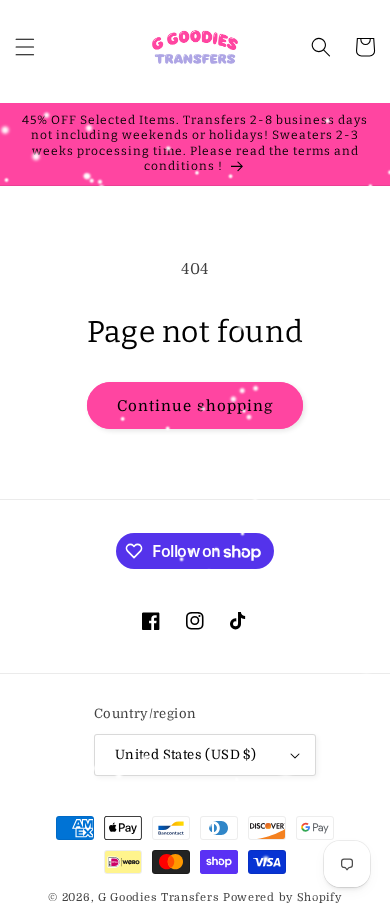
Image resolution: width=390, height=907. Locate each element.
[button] (25, 47)
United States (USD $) (185, 754)
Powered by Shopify (282, 897)
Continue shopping (195, 406)
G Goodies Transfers (158, 897)
